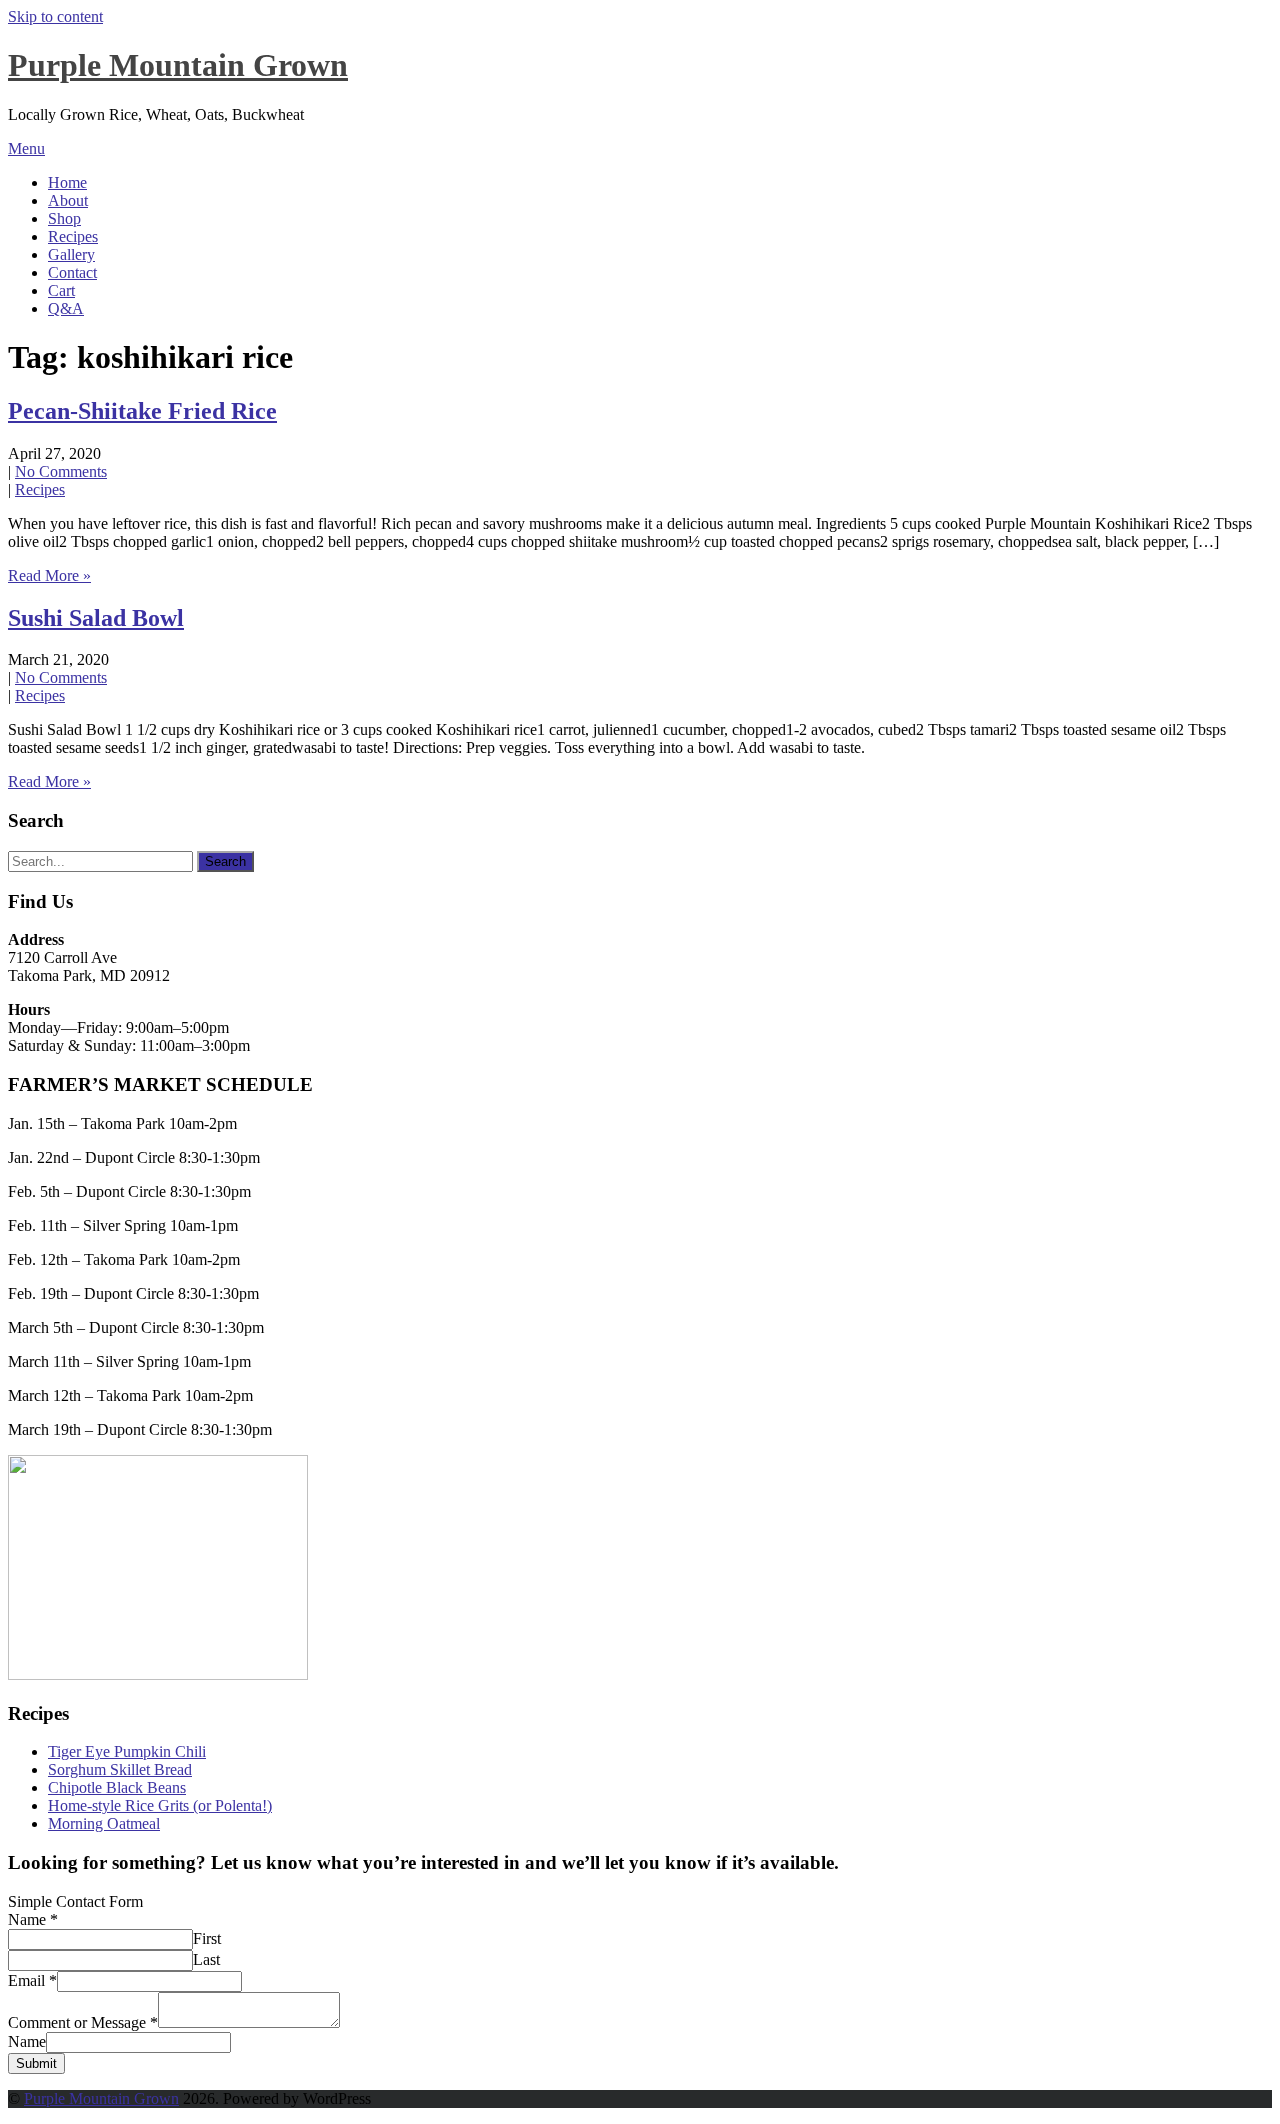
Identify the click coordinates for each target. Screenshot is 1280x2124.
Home (67, 182)
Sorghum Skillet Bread (120, 1769)
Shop (64, 218)
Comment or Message (83, 2022)
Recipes (73, 236)
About (68, 200)
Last (206, 1959)
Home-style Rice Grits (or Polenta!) (160, 1805)
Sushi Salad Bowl (96, 618)
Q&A (66, 308)
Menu (26, 148)
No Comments (61, 471)
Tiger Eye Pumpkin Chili (127, 1751)
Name (33, 1919)
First (207, 1938)
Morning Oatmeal (104, 1823)
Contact (72, 272)
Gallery (71, 254)
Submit (36, 2063)
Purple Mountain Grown (178, 65)
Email (32, 1980)
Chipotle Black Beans (117, 1787)
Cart (61, 290)
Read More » (49, 575)
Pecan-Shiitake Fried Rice (142, 411)
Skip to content (55, 16)
